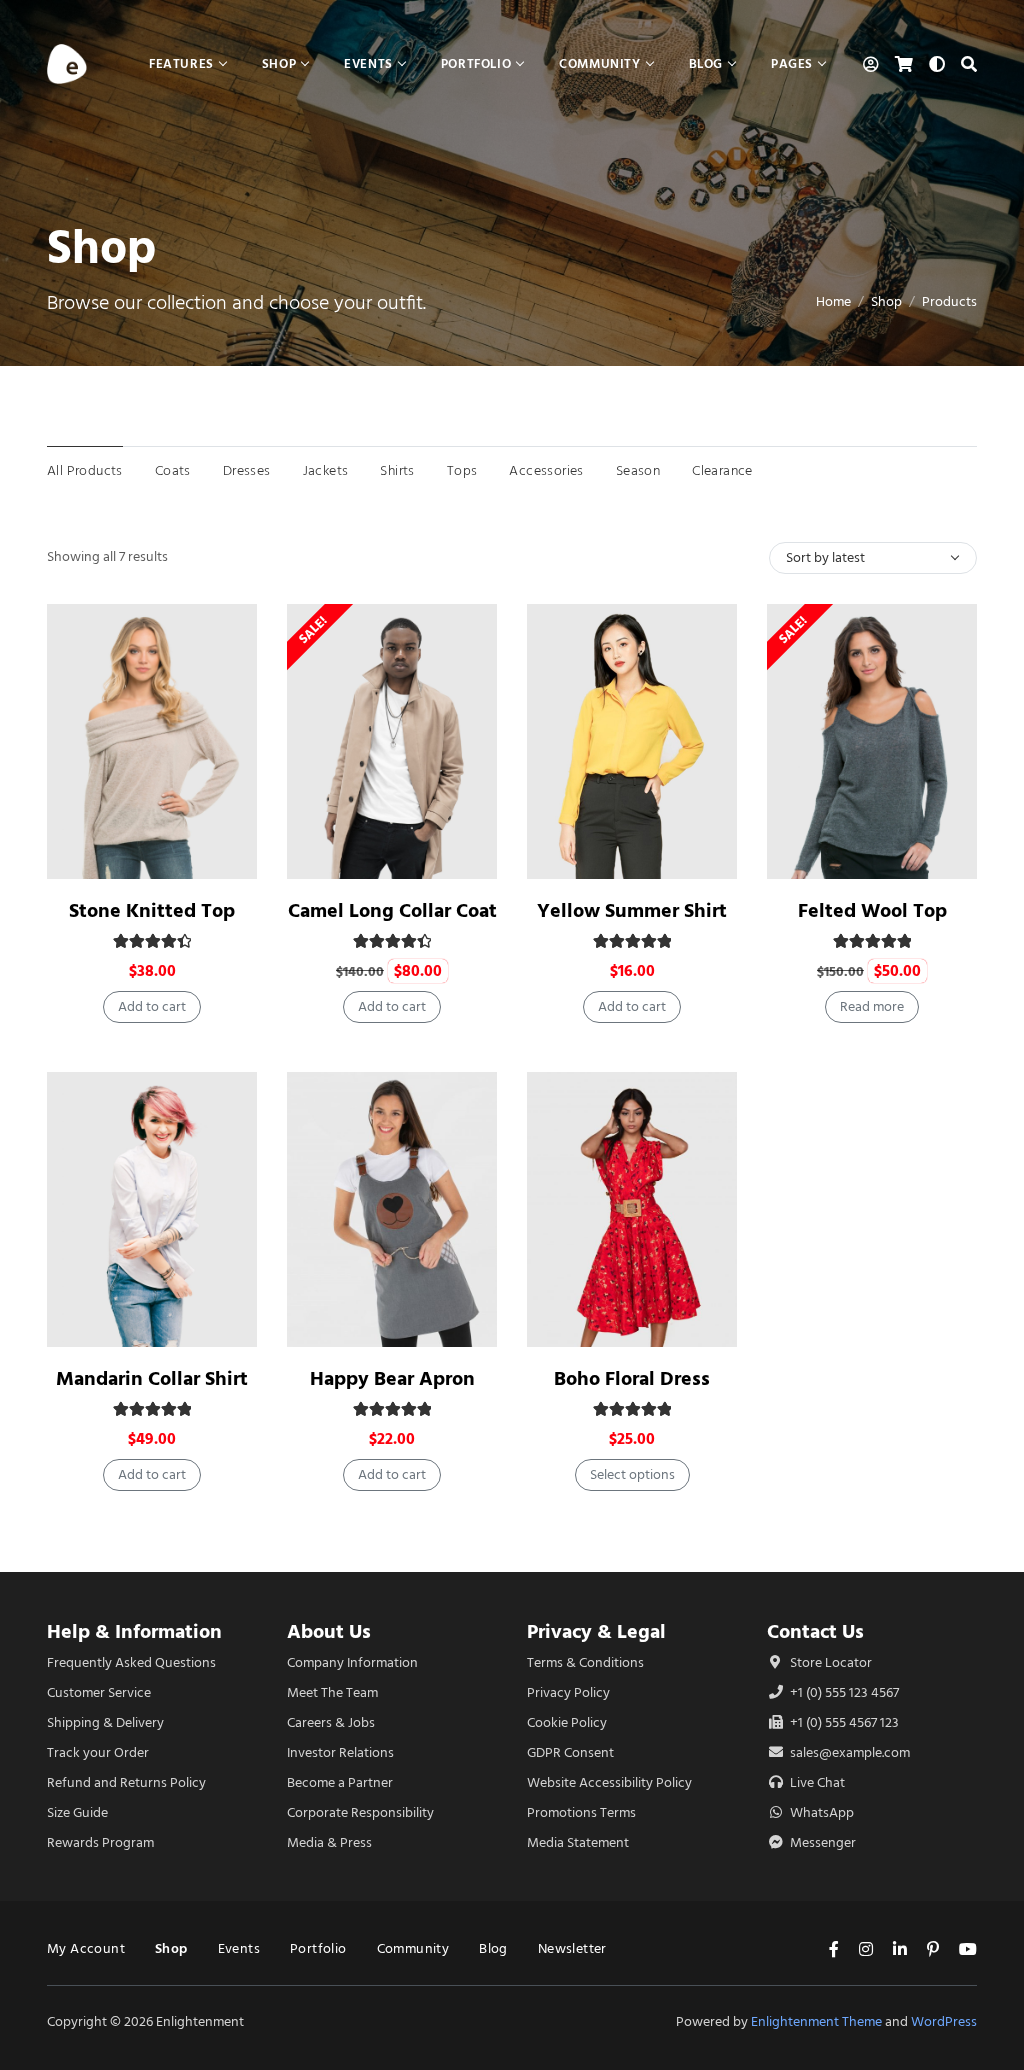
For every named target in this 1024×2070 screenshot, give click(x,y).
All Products (85, 470)
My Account (86, 1948)
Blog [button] (706, 63)
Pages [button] (792, 63)
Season (638, 470)
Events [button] (368, 63)
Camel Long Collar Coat (392, 910)
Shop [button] (279, 63)
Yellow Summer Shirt (632, 910)
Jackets (326, 470)
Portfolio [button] (476, 63)
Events (239, 1948)
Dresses (247, 470)
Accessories (546, 470)
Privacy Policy (568, 1692)
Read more (872, 1006)
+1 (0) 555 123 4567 (843, 1692)
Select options (632, 1474)
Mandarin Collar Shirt (152, 1378)
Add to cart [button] (152, 1006)
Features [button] (181, 63)
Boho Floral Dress (632, 1378)
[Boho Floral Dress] (632, 1209)
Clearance (722, 470)
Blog (493, 1948)
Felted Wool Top (872, 910)
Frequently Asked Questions (131, 1662)
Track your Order (98, 1752)
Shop (886, 301)
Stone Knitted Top (152, 910)
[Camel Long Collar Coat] (392, 741)
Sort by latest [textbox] (825, 557)
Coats (173, 470)
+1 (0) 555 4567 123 (843, 1722)
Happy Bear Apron (392, 1378)
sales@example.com (850, 1752)
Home (833, 301)
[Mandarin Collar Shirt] (152, 1209)
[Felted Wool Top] (872, 741)
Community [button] (599, 63)
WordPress (944, 2021)
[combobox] (873, 558)
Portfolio (318, 1948)
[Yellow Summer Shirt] (632, 741)
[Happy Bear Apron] (392, 1209)
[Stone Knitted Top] (152, 741)
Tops (462, 470)
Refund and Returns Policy (126, 1782)
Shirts (397, 470)
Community (413, 1948)
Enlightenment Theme (816, 2021)
